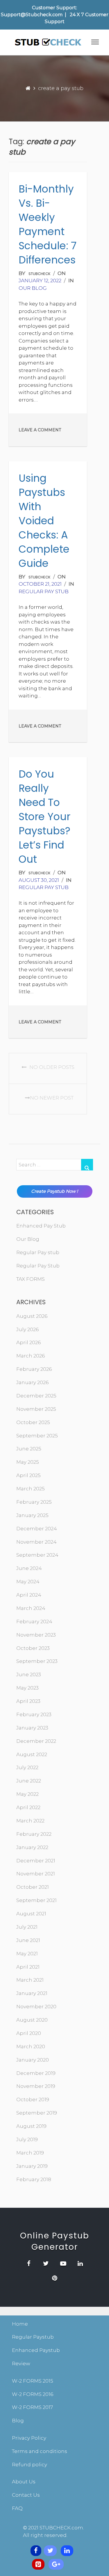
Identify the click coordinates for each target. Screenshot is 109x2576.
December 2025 (36, 1396)
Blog (18, 2421)
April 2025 (28, 1475)
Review (21, 2364)
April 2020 (29, 2033)
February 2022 (34, 1834)
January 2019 (32, 2166)
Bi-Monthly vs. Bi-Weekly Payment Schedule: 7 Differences (48, 224)
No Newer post (52, 1098)
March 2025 (31, 1489)
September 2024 (37, 1555)
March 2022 (30, 1821)
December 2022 (36, 1741)
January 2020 (33, 2060)
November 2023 (36, 1635)
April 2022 (28, 1807)
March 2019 (30, 2153)
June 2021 (28, 1940)
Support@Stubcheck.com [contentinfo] (32, 15)
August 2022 (32, 1754)
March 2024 (31, 1608)
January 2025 (32, 1515)
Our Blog (33, 288)
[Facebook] (36, 2551)
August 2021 (31, 1914)
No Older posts (52, 1067)
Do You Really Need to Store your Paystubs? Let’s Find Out (44, 817)
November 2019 (36, 2086)
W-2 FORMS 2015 (33, 2381)
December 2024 (37, 1529)
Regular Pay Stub (38, 1266)
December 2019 (36, 2073)
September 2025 (37, 1436)
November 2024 (36, 1542)
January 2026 (32, 1382)
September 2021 (36, 1900)
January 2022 (32, 1847)
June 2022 (29, 1781)
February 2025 (34, 1502)
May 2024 (28, 1582)
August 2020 (32, 2020)
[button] (95, 43)
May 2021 (27, 1954)
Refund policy (30, 2465)
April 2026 (28, 1342)
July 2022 (27, 1767)
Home (20, 2324)
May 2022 (27, 1794)
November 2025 (36, 1409)
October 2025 (33, 1422)
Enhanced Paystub (36, 2350)
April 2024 (29, 1595)
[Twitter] (50, 2551)
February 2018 (34, 2179)
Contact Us (26, 2495)
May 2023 (27, 1688)
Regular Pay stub (44, 591)
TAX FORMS (31, 1279)
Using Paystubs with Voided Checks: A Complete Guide (44, 521)
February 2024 (34, 1622)
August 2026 (32, 1316)
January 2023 (32, 1728)
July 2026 (27, 1329)
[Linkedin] (67, 2551)
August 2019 (31, 2126)
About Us (24, 2482)
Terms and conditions (40, 2451)
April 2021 (28, 1967)
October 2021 (33, 1887)
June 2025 (29, 1449)
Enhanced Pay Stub (41, 1226)
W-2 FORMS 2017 (32, 2407)
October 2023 (33, 1648)
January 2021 (32, 1993)
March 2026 (31, 1356)
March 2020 (31, 2046)
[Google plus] (56, 2564)
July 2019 (27, 2139)
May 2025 (28, 1462)
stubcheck (40, 274)
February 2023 (34, 1714)
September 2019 (37, 2113)
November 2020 (36, 2007)
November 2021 (36, 1874)
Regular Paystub (33, 2337)
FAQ (17, 2508)
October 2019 (33, 2099)
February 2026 (34, 1369)
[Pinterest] (38, 2564)
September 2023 (37, 1661)
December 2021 (36, 1861)
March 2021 (30, 1980)
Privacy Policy (29, 2438)
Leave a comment (40, 430)
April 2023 (28, 1701)
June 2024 (29, 1568)
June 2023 (29, 1674)
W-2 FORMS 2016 (33, 2394)
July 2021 (27, 1927)
